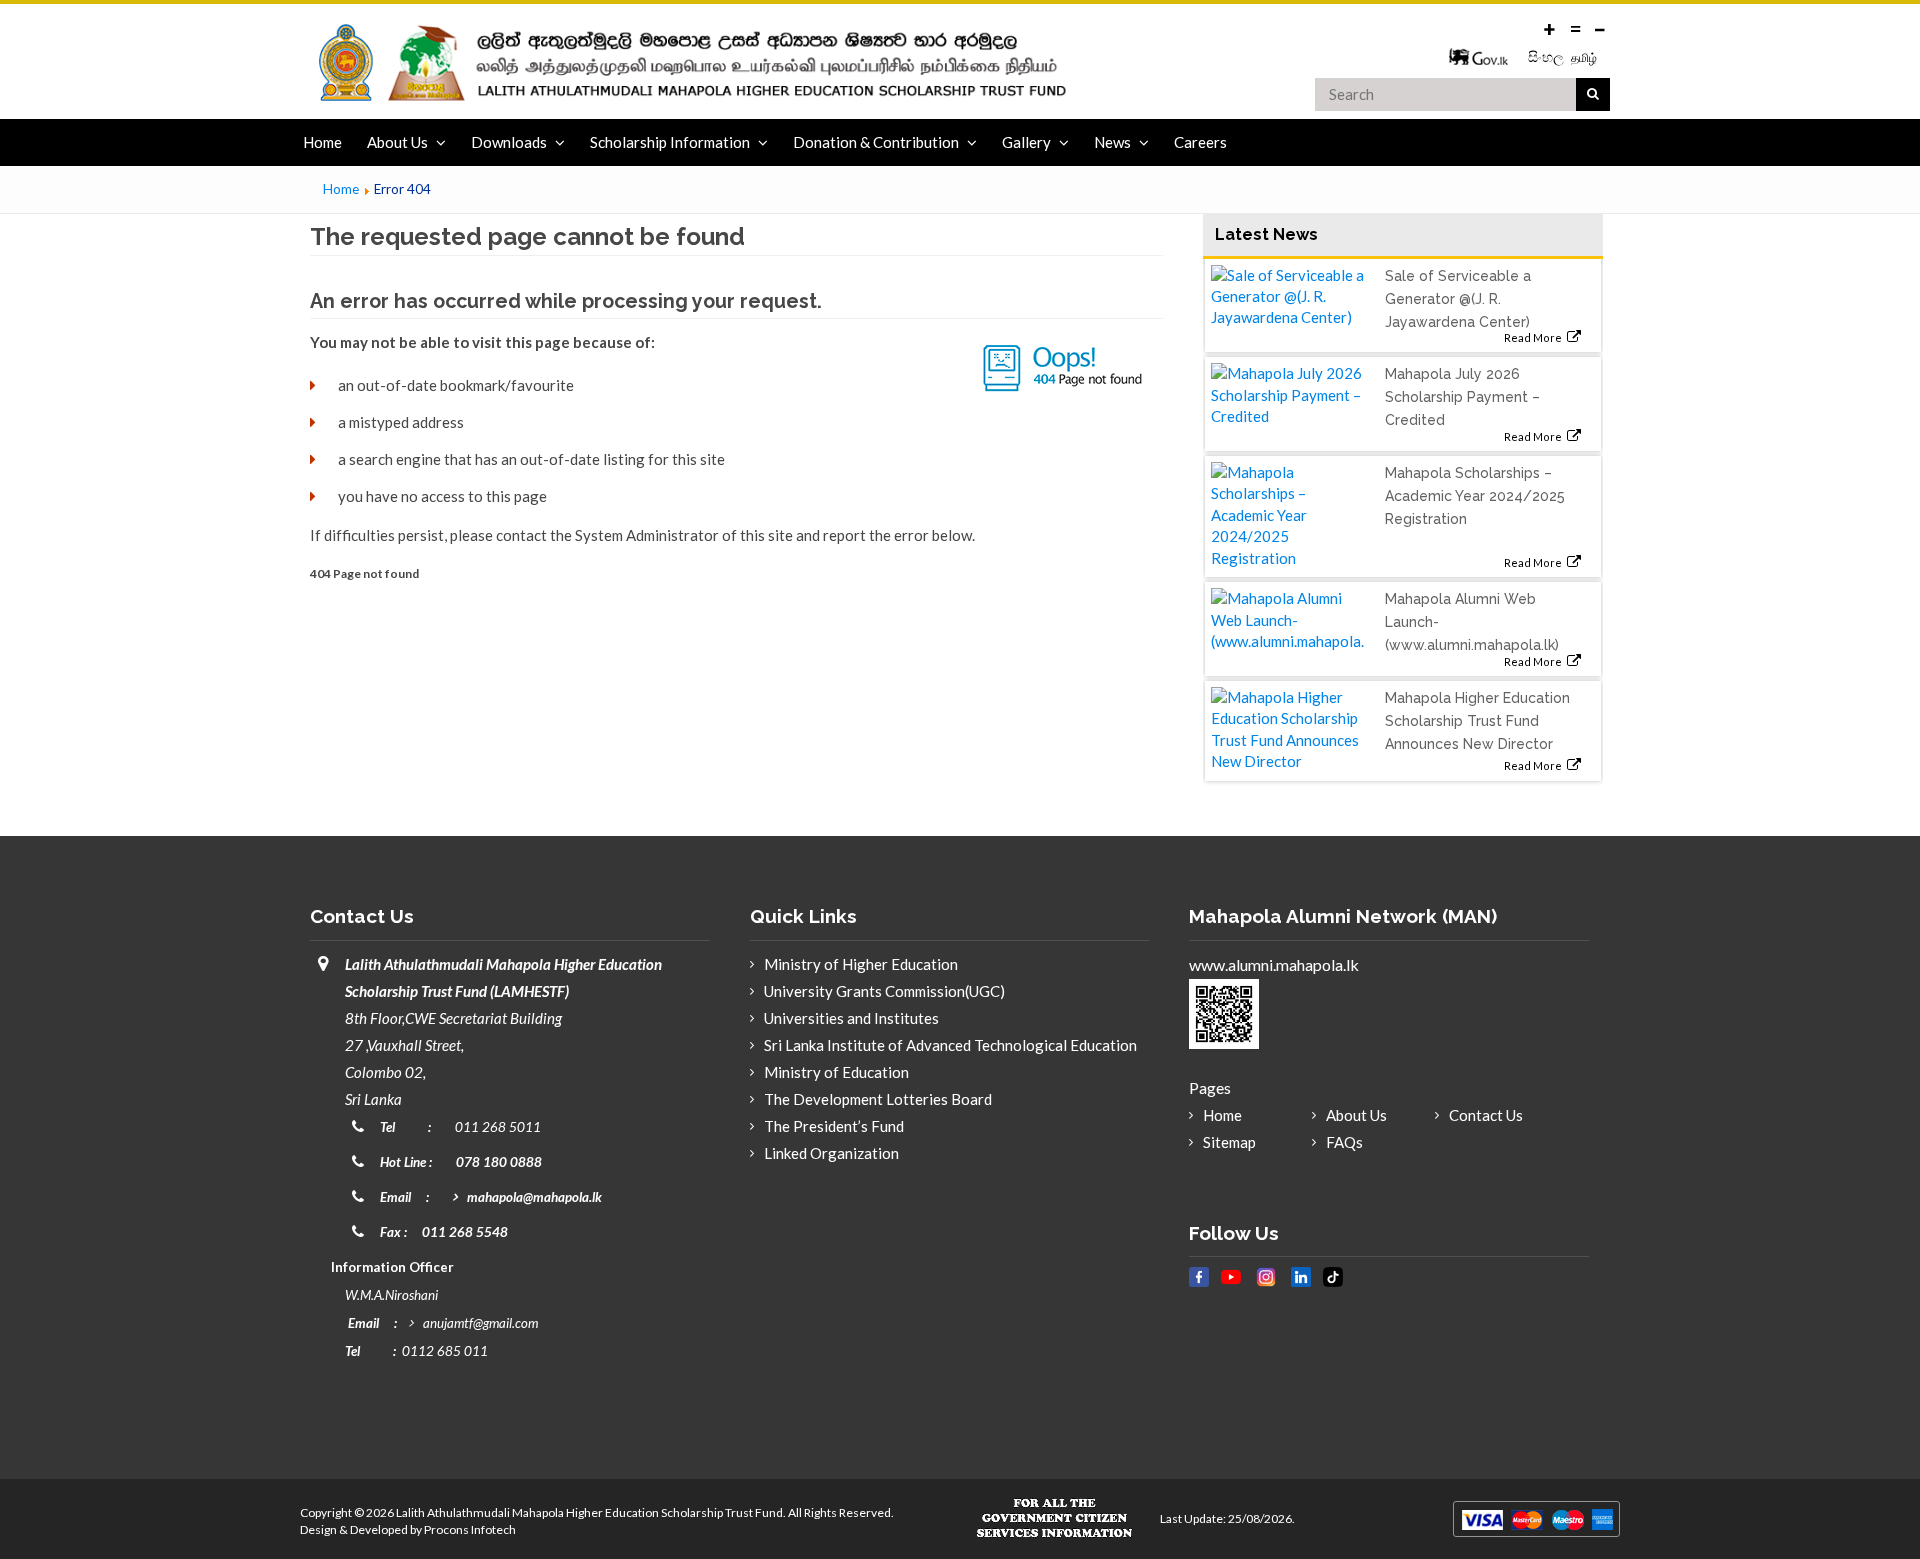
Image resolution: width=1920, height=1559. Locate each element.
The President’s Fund (834, 1126)
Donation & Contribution (876, 142)
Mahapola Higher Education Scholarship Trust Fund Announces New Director (1477, 721)
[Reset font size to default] (1575, 27)
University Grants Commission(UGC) (884, 991)
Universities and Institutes (851, 1018)
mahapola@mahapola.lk (534, 1197)
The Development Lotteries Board (878, 1099)
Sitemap (1229, 1142)
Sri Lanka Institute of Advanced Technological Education (950, 1045)
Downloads (509, 142)
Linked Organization (831, 1153)
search (1593, 95)
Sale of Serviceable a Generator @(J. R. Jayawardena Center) (1458, 299)
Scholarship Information (670, 142)
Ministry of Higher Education (861, 964)
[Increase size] (1550, 27)
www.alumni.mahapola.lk (1274, 964)
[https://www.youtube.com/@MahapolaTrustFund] (1231, 1288)
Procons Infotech (470, 1529)
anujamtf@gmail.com (480, 1323)
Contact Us (1486, 1115)
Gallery (1026, 142)
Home (322, 142)
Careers (1200, 142)
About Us (397, 142)
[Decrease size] (1600, 27)
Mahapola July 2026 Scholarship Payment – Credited (1462, 397)
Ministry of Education (836, 1072)
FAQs (1344, 1142)
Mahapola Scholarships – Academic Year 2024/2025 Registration (1475, 496)
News (1112, 142)
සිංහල (1547, 56)
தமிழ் (1584, 57)
